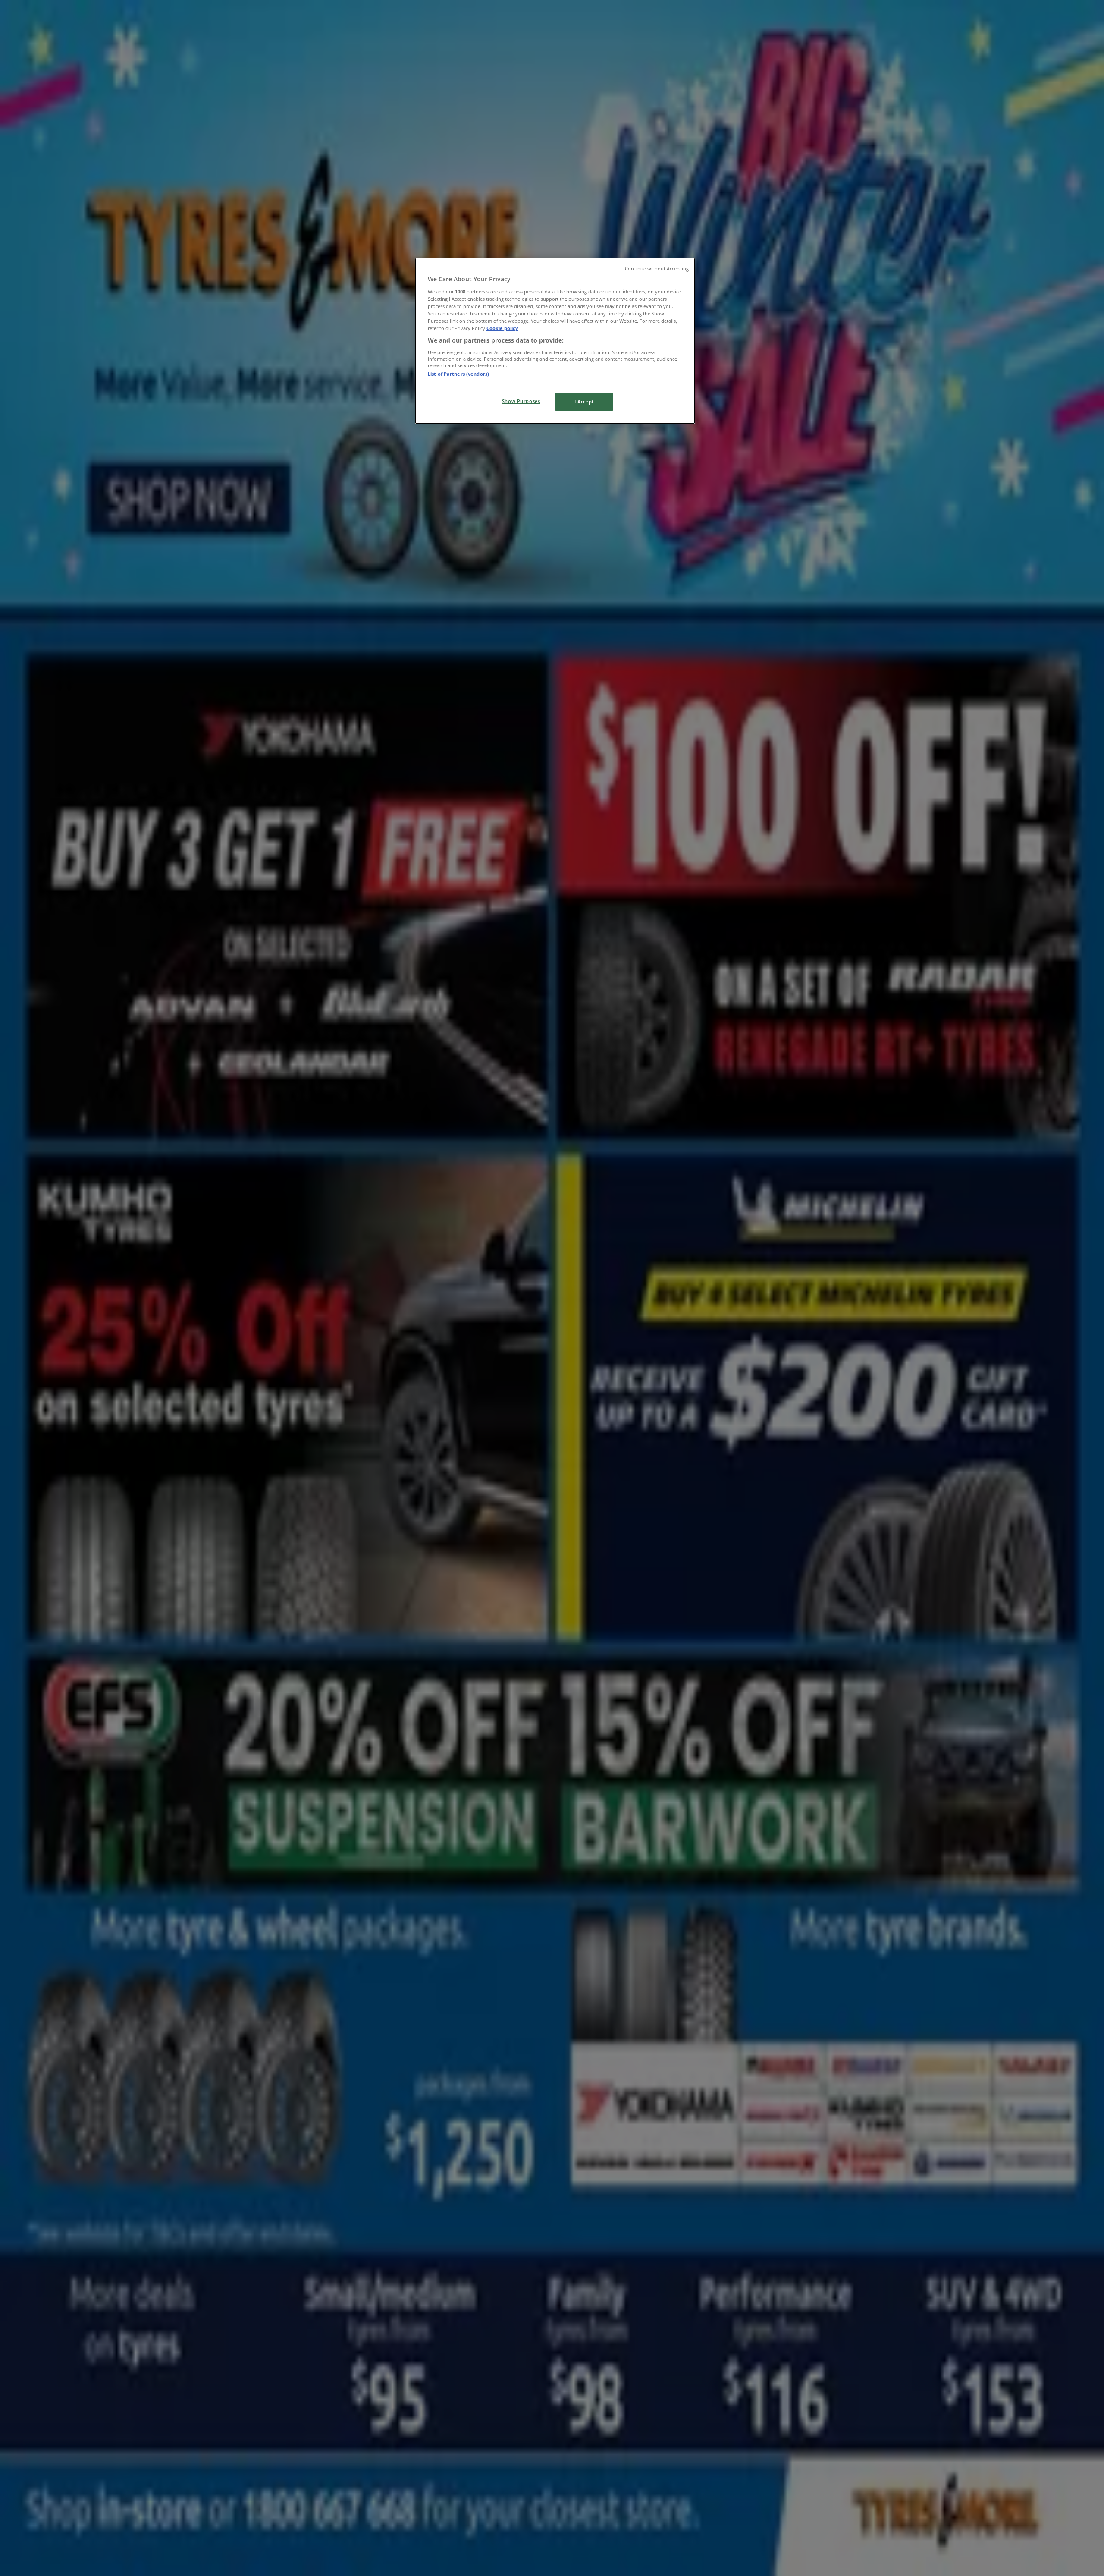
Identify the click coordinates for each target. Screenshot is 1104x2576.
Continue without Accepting (657, 269)
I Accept (584, 401)
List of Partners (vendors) (458, 374)
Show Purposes (521, 401)
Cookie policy (502, 328)
